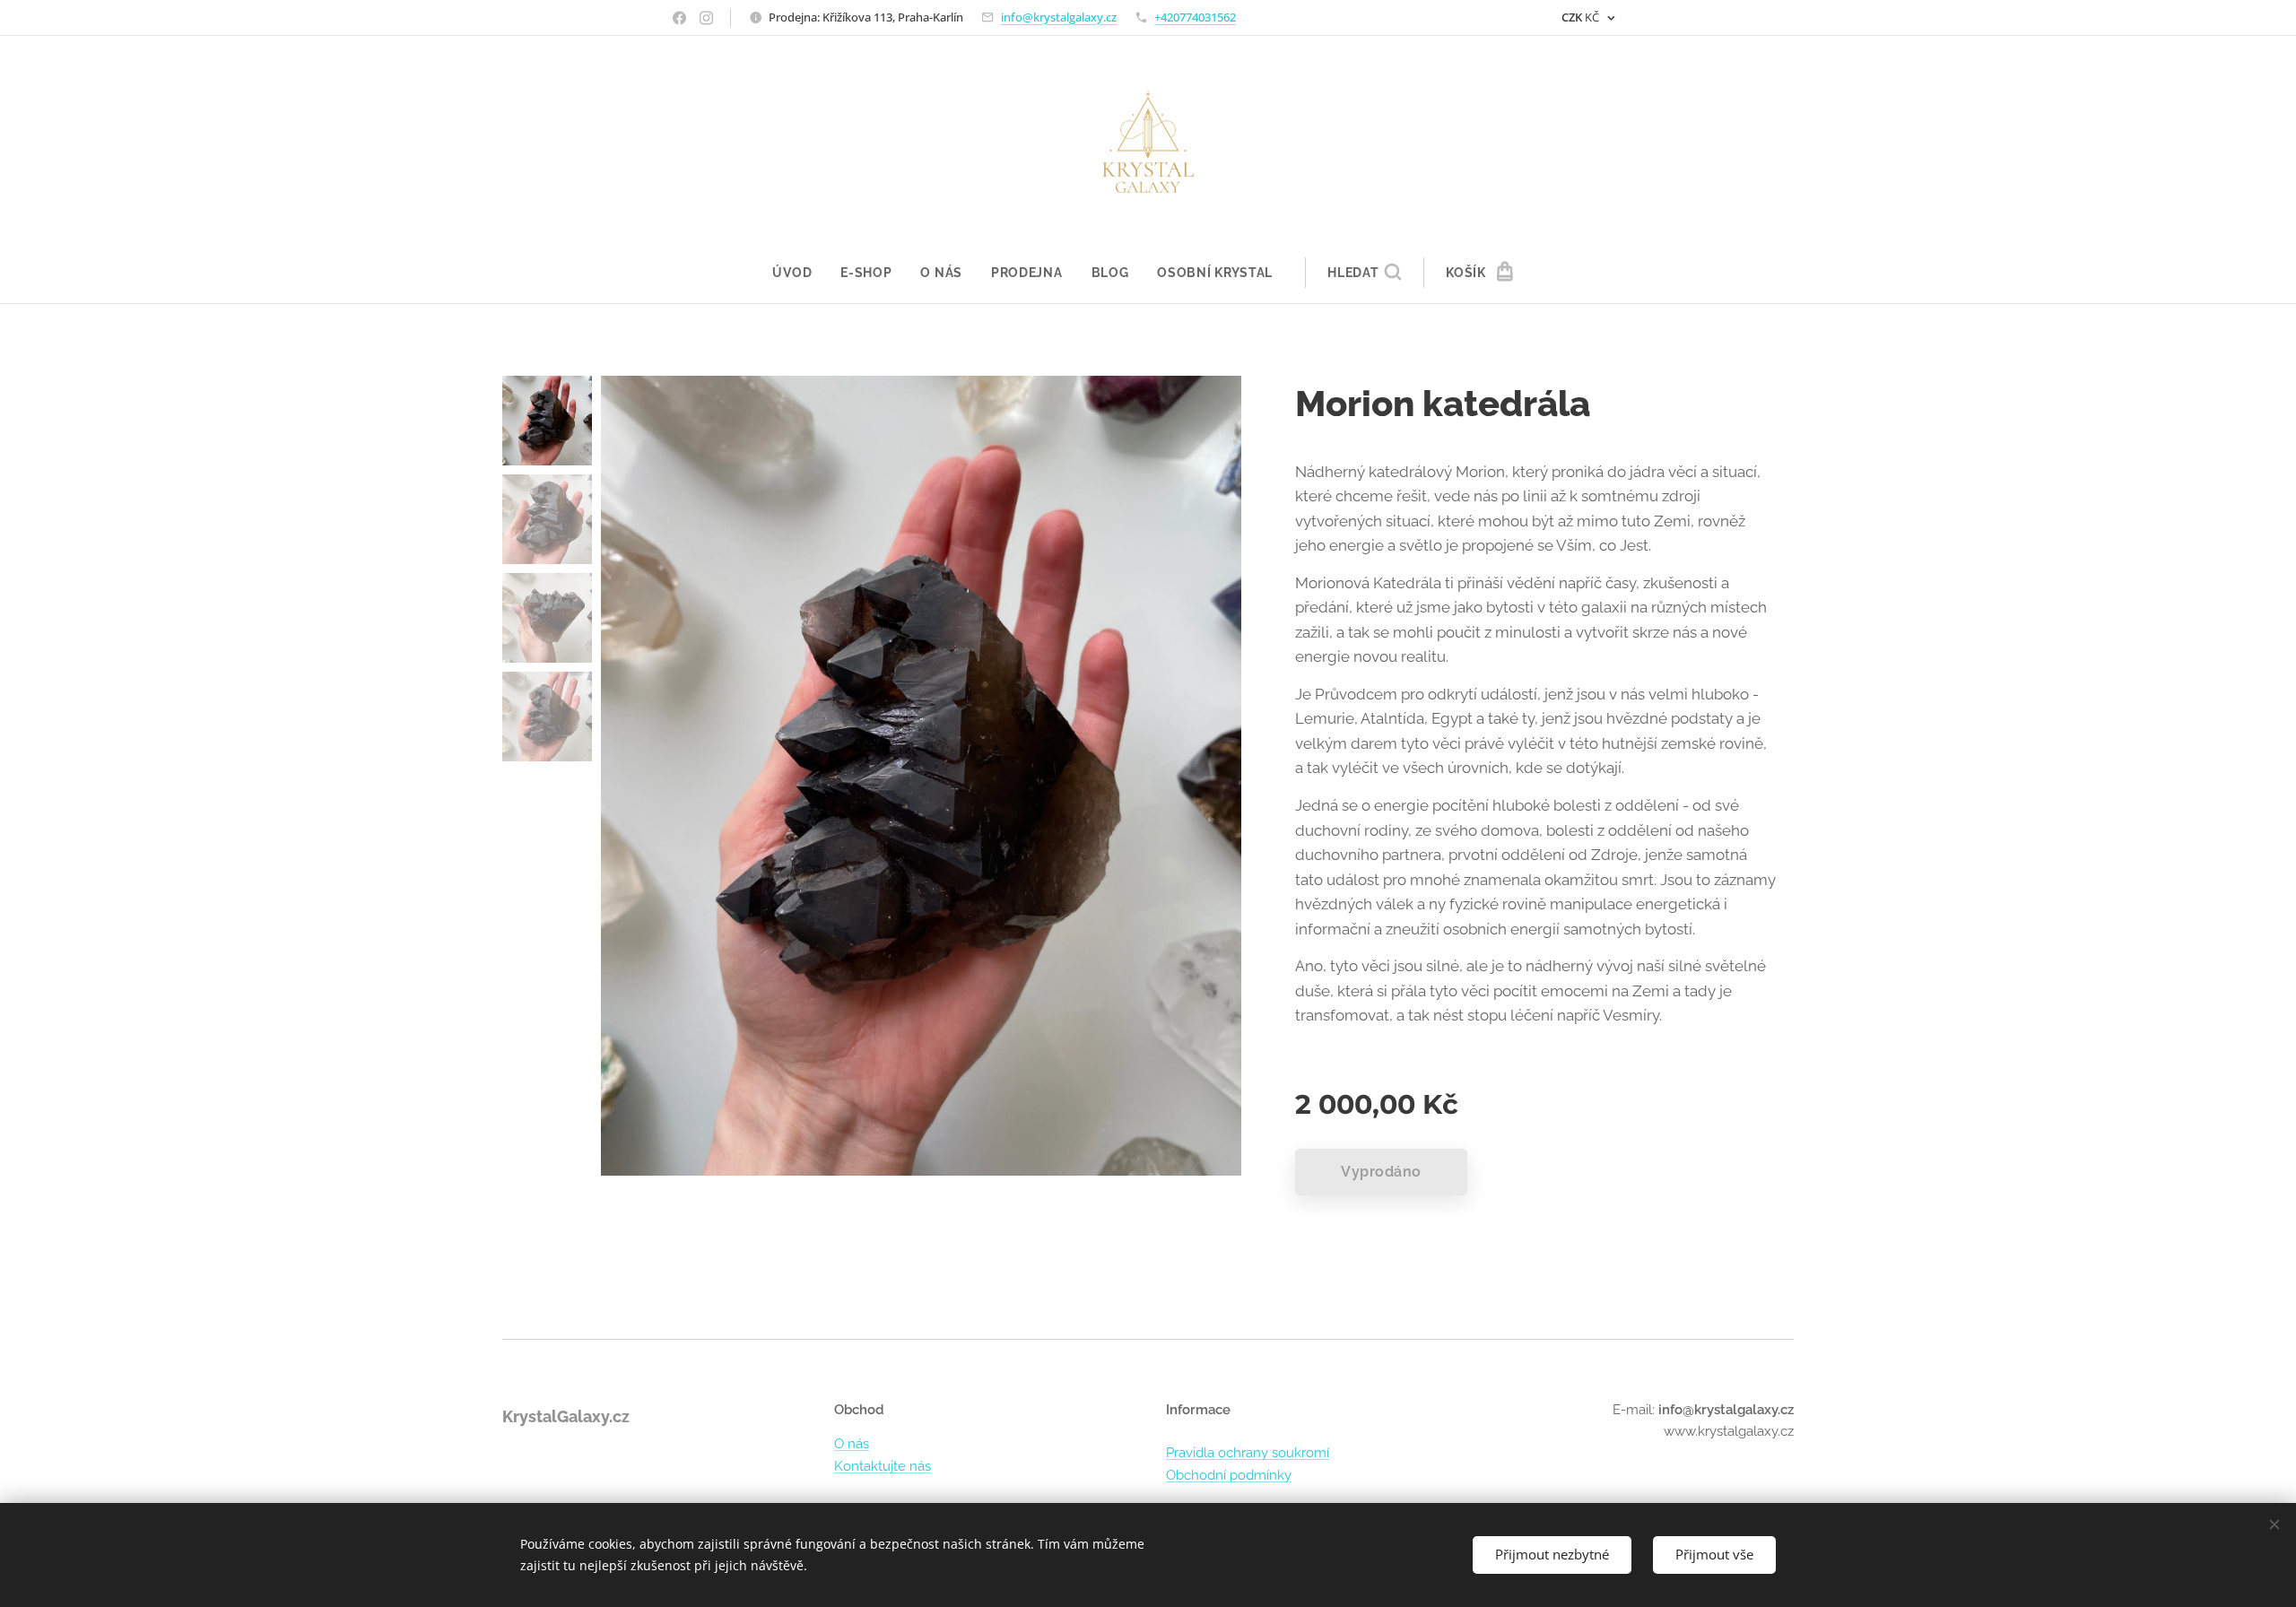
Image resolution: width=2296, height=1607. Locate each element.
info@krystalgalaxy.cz (1059, 17)
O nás (852, 1444)
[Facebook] (679, 18)
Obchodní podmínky (1229, 1475)
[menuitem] (799, 273)
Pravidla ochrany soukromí (1248, 1453)
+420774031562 (1195, 17)
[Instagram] (706, 18)
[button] (1364, 273)
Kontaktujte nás (883, 1466)
